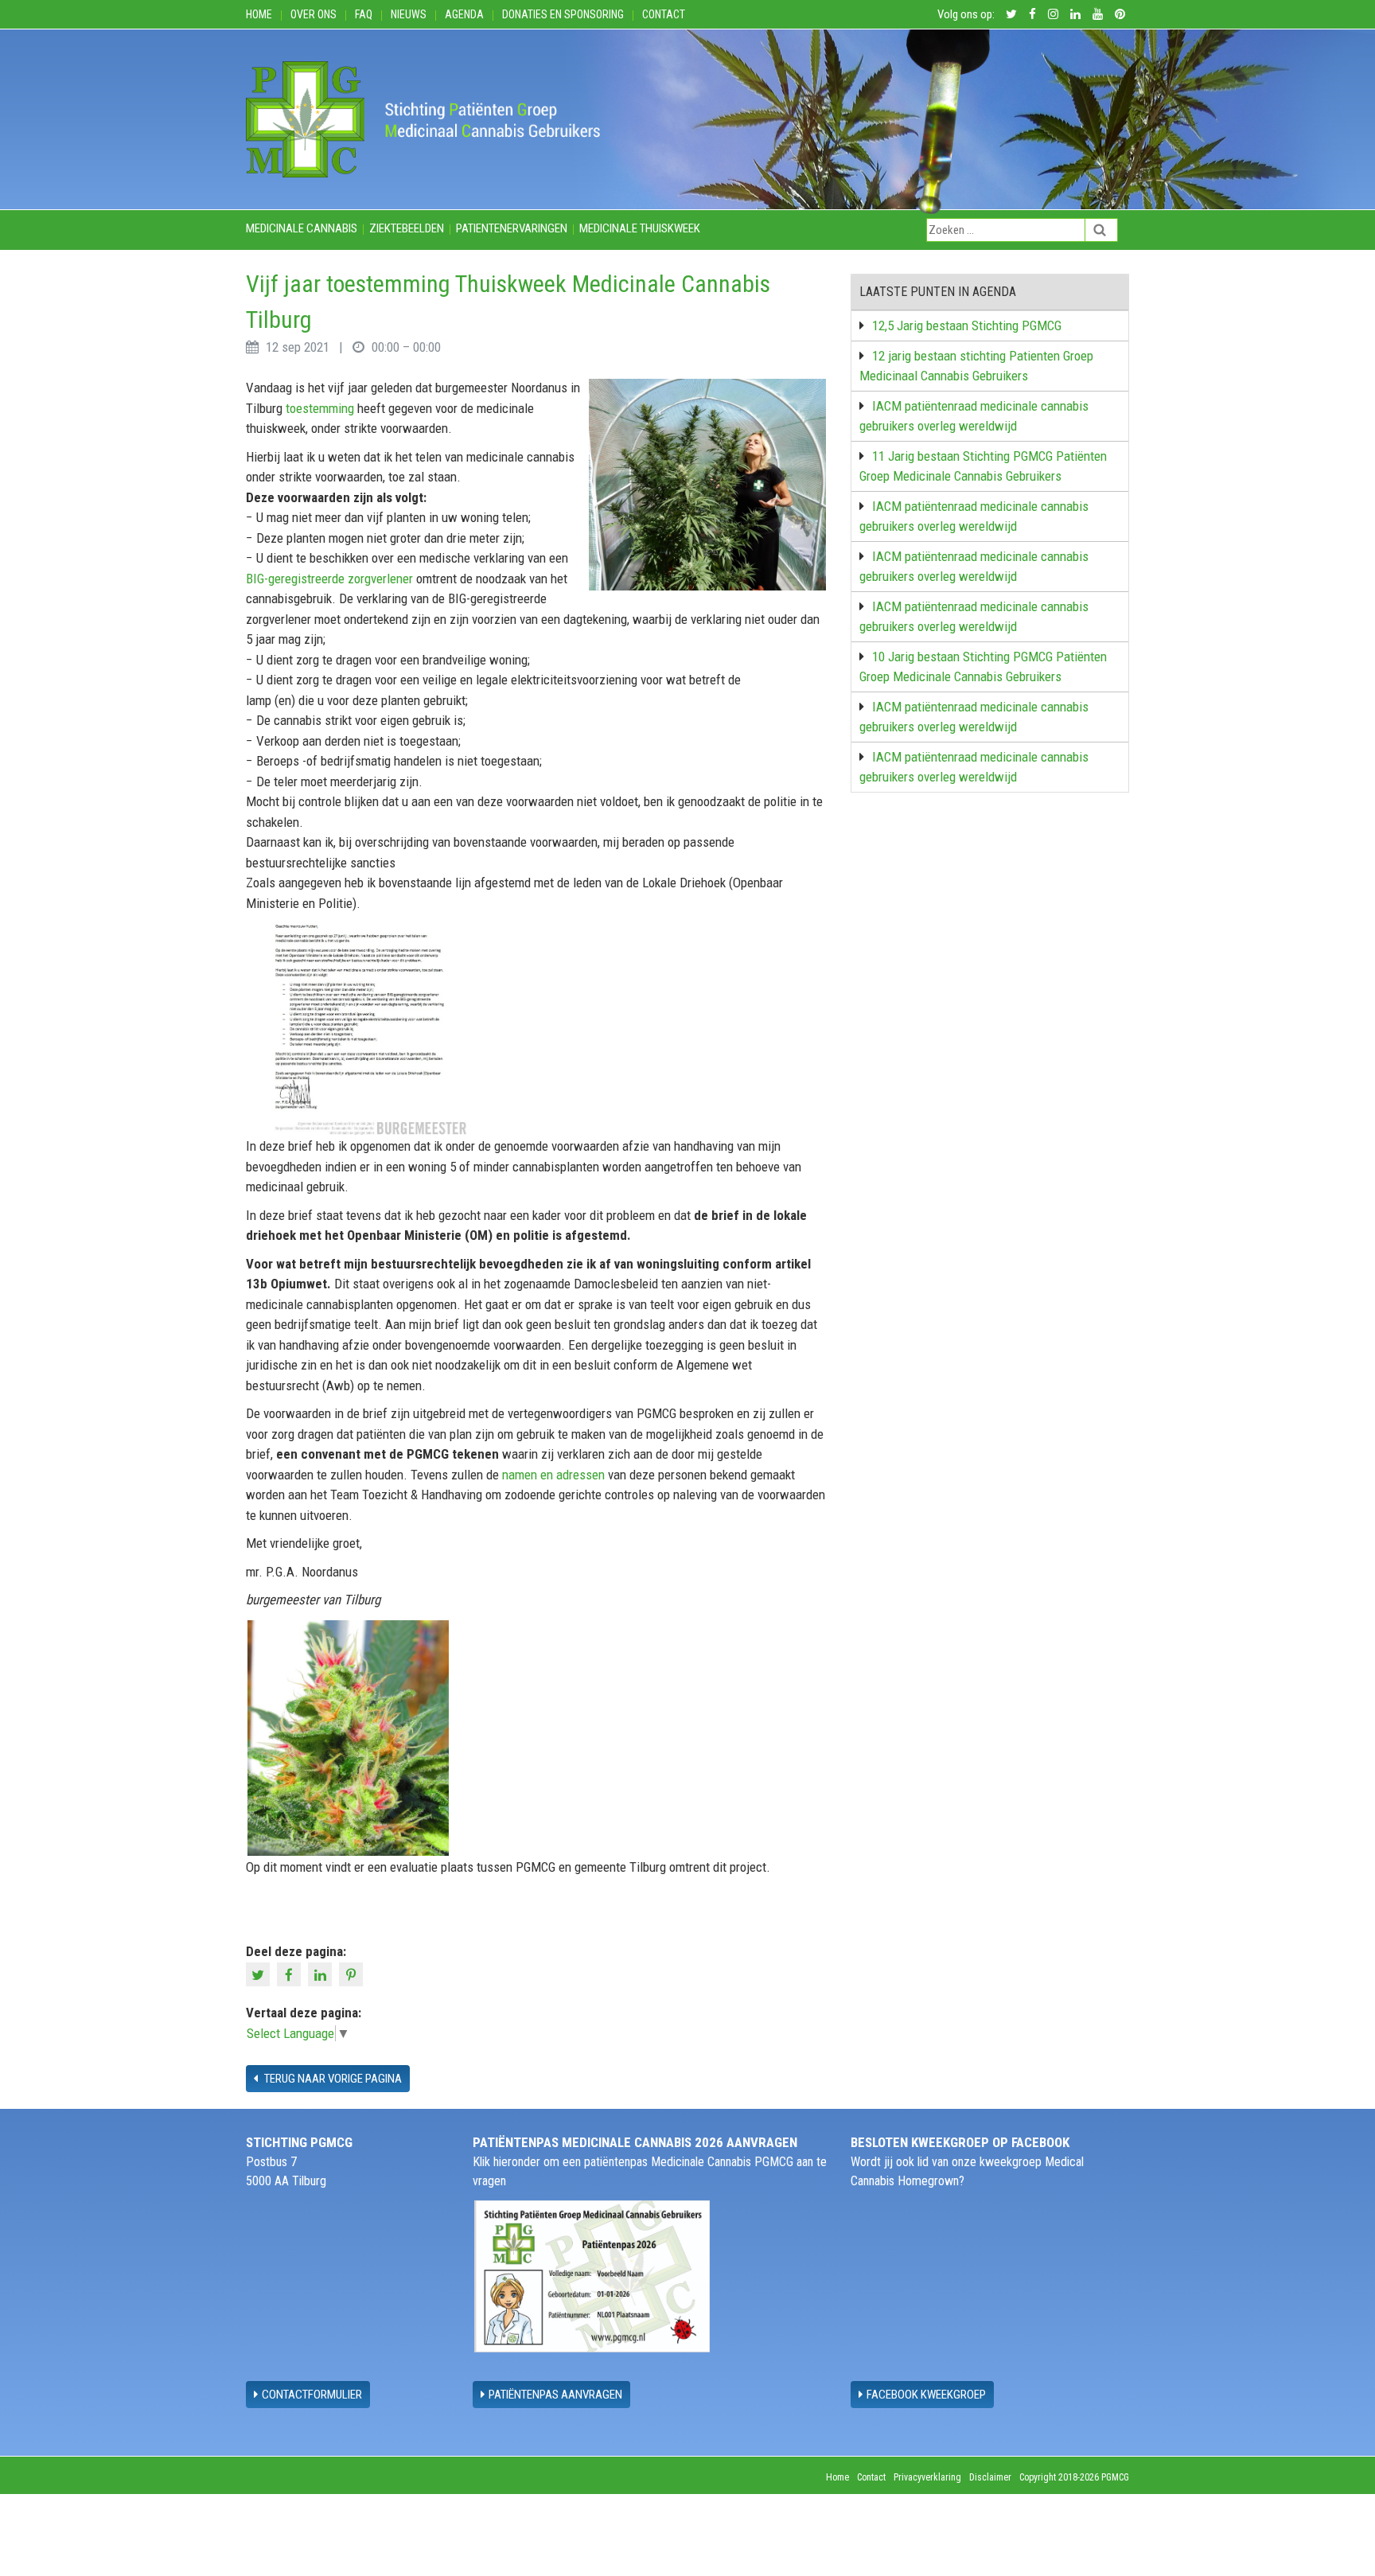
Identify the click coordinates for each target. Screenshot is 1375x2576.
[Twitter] (260, 1973)
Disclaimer (990, 2477)
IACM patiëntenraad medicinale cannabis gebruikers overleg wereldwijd (974, 416)
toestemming (320, 408)
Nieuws (409, 14)
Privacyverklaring (927, 2477)
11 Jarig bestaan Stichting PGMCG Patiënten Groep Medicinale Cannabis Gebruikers (983, 466)
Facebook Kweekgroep (926, 2395)
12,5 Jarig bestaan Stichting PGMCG (967, 325)
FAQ (364, 14)
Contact (664, 14)
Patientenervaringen (512, 228)
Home (259, 14)
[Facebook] (291, 1973)
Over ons (314, 14)
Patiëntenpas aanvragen (555, 2395)
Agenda (464, 14)
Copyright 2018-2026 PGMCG (1074, 2477)
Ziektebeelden (407, 228)
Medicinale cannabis (302, 228)
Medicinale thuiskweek (640, 228)
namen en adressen (553, 1475)
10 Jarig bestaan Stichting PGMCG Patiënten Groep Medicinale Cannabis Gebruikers (983, 667)
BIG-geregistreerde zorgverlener (329, 579)
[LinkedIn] (322, 1973)
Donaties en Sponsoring (563, 14)
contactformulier (312, 2395)
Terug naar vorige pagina (332, 2079)
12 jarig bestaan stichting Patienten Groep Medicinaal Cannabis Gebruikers (976, 366)
